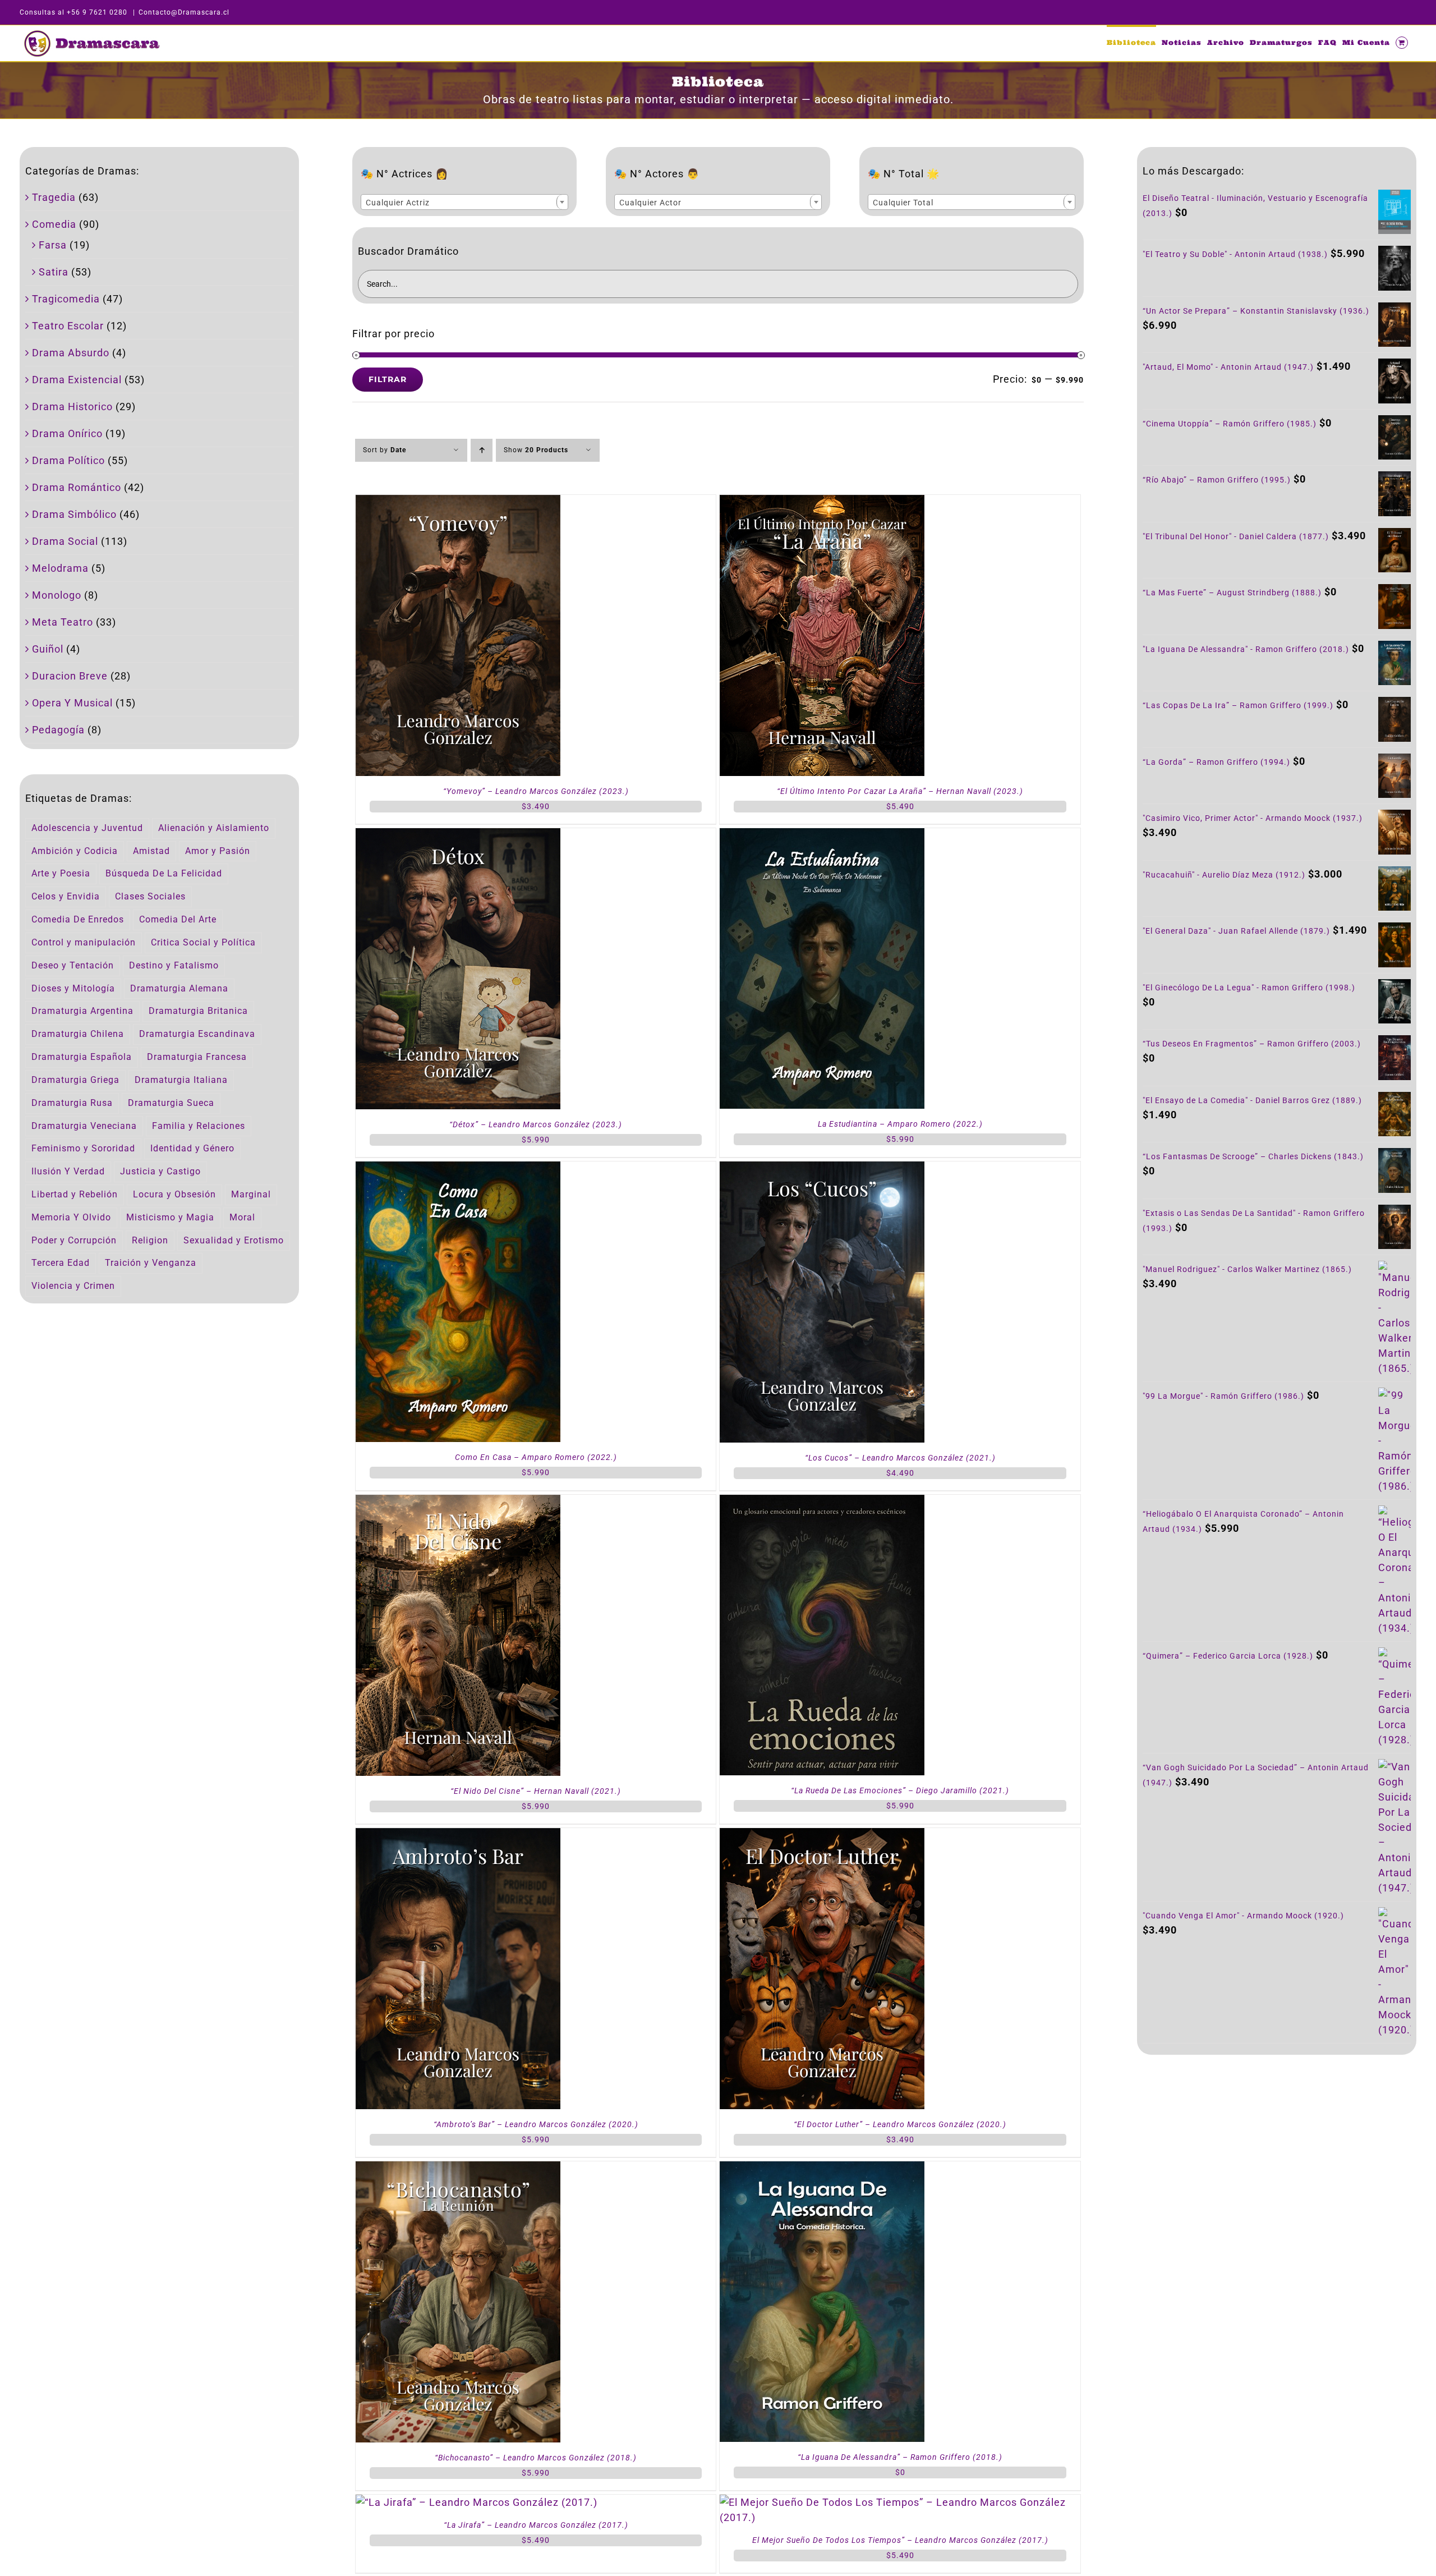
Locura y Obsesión (174, 1194)
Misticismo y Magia (170, 1217)
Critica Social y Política (203, 942)
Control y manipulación (84, 942)
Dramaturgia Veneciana (84, 1126)
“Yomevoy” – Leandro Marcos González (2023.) (536, 791)
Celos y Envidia (66, 896)
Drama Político (68, 460)
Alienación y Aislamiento (214, 828)
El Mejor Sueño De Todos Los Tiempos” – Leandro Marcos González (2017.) (900, 2540)
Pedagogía (58, 730)
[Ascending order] (482, 450)
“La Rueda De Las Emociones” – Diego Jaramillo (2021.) (900, 1790)
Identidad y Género (192, 1148)
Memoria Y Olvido (71, 1217)
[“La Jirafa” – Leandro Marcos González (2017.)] (477, 2502)
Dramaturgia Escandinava (197, 1034)
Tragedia (54, 197)
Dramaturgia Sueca (171, 1103)
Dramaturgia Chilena (78, 1034)
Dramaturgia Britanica (198, 1011)
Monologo (57, 595)
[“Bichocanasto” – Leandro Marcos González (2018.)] (458, 2169)
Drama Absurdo (71, 353)
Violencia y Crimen (73, 1286)
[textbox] (464, 203)
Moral (242, 1217)
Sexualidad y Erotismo (234, 1240)
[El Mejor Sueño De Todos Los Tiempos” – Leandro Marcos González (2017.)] (900, 2502)
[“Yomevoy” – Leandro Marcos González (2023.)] (458, 502)
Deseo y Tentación (73, 965)
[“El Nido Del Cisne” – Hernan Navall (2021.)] (458, 1502)
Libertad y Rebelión (75, 1194)
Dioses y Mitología (73, 988)
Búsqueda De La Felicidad (164, 873)
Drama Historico (72, 407)
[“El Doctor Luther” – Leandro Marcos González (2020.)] (822, 1836)
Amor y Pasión (218, 851)
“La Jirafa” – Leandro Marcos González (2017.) (536, 2525)
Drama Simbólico (74, 514)
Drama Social (65, 541)
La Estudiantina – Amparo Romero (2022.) (900, 1124)
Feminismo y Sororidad (83, 1148)
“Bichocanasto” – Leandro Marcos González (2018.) (536, 2458)
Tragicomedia (66, 299)
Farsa (53, 245)
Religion (150, 1240)
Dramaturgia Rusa (72, 1103)
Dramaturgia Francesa (197, 1057)
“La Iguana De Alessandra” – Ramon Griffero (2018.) (900, 2457)
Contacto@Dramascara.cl (184, 12)
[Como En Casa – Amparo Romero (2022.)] (458, 1169)
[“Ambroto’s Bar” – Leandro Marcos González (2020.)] (458, 1836)
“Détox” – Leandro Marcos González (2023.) (536, 1124)
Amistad (151, 851)
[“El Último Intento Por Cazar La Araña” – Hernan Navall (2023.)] (822, 502)
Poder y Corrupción (74, 1240)
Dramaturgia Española (82, 1057)
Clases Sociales (150, 896)
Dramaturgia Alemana (179, 988)
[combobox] (464, 202)
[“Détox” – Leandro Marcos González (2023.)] (458, 836)
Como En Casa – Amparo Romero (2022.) (536, 1457)
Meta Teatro (63, 622)
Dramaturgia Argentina (82, 1011)
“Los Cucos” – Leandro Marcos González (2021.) (900, 1458)
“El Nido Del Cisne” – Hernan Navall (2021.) (536, 1791)
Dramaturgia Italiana (181, 1080)
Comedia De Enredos (78, 919)
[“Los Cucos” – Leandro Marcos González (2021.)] (822, 1169)
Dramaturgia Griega (75, 1080)
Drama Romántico (77, 487)
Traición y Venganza (151, 1263)
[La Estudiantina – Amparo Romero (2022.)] (822, 836)
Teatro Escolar (68, 326)
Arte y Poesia (61, 873)
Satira (54, 272)
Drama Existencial (77, 380)
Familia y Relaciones (199, 1126)
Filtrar (388, 379)
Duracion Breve (70, 676)
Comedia (54, 224)
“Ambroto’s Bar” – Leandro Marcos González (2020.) (536, 2124)
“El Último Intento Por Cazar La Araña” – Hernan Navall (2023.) (900, 791)
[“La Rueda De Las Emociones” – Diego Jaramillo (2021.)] (822, 1502)
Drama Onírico (67, 433)
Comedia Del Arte (178, 919)
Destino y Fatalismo (174, 965)
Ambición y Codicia (75, 851)
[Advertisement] (1277, 2159)
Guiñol (48, 649)
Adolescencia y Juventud (87, 828)
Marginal (251, 1194)
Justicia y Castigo (160, 1171)
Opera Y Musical (72, 703)
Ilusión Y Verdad (68, 1171)
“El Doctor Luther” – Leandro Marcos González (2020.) (900, 2124)
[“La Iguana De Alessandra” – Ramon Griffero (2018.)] (822, 2169)
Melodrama (60, 568)
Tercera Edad (61, 1263)
